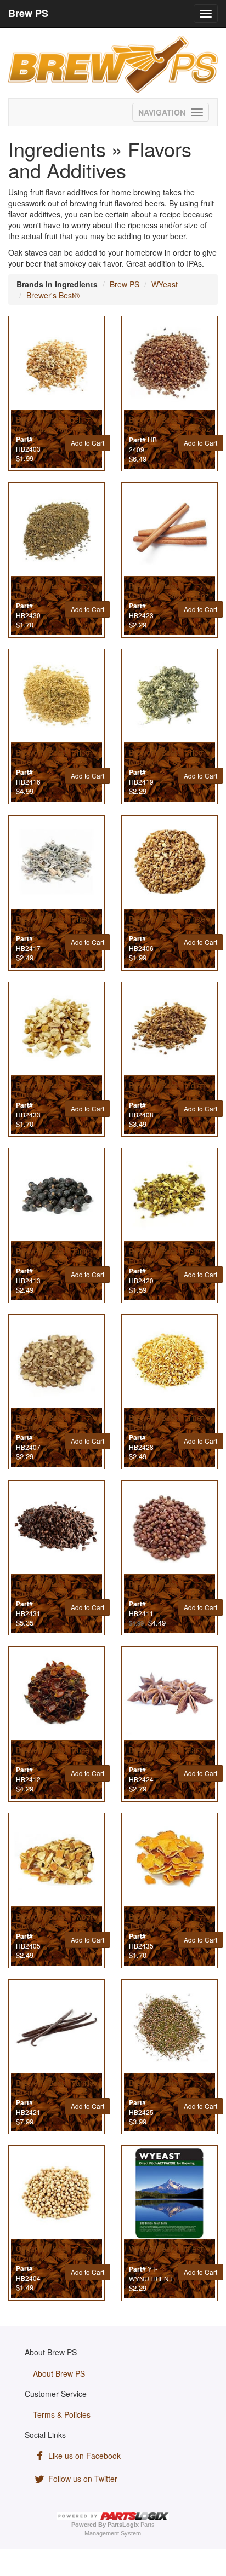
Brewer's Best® (53, 295)
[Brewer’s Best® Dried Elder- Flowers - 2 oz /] (56, 697)
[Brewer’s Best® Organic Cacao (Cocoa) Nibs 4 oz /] (56, 1529)
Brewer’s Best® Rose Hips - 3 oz (53, 1754)
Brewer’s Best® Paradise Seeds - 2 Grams (162, 1593)
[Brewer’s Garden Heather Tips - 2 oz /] (169, 2027)
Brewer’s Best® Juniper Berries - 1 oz (56, 1256)
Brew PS (125, 284)
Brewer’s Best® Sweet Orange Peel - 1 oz (54, 1921)
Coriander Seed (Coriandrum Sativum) (54, 2253)
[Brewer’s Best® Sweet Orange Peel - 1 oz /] (56, 1861)
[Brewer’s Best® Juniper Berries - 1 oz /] (56, 1196)
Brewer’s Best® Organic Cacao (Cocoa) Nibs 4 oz (47, 1593)
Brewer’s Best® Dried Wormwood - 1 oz (53, 923)
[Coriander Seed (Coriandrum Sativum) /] (56, 2193)
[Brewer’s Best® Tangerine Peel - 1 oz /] (169, 1861)
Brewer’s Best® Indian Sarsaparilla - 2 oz (167, 1090)
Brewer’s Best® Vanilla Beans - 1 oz (55, 2087)
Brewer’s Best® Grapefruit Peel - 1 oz (53, 1090)
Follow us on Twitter (82, 2479)
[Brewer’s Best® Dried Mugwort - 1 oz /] (169, 697)
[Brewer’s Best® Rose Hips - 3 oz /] (56, 1695)
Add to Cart (87, 443)
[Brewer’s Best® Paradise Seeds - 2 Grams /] (169, 1529)
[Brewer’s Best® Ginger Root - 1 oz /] (169, 863)
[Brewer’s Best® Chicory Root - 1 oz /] (56, 531)
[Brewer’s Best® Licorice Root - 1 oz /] (56, 1362)
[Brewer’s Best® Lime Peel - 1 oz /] (169, 1362)
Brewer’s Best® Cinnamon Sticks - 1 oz (169, 590)
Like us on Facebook (83, 2456)
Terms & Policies (62, 2414)
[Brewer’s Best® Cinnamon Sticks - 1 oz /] (169, 531)
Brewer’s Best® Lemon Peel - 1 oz (169, 1256)
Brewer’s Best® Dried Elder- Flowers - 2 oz (53, 757)
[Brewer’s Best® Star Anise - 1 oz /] (169, 1695)
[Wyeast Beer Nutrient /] (169, 2193)
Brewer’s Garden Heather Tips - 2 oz (162, 2087)
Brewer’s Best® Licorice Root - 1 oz (50, 1422)
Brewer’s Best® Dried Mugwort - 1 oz (166, 757)
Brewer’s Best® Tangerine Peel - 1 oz (166, 1921)
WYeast (165, 284)
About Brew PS (59, 2373)
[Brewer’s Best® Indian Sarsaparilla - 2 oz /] (169, 1030)
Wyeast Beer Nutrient (166, 2249)
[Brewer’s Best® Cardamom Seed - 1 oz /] (169, 364)
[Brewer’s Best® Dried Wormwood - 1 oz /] (56, 863)
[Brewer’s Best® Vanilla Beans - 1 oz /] (56, 2027)
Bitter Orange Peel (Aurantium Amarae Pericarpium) (50, 429)
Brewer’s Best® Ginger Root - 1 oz (168, 923)
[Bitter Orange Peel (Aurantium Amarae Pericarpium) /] (56, 364)
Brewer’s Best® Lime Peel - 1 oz (165, 1422)
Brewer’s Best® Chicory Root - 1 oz (49, 590)
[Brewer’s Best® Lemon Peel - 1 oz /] (169, 1196)
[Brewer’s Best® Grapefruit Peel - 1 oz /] (56, 1030)
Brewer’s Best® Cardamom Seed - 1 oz (169, 424)
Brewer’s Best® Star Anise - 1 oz (164, 1754)
